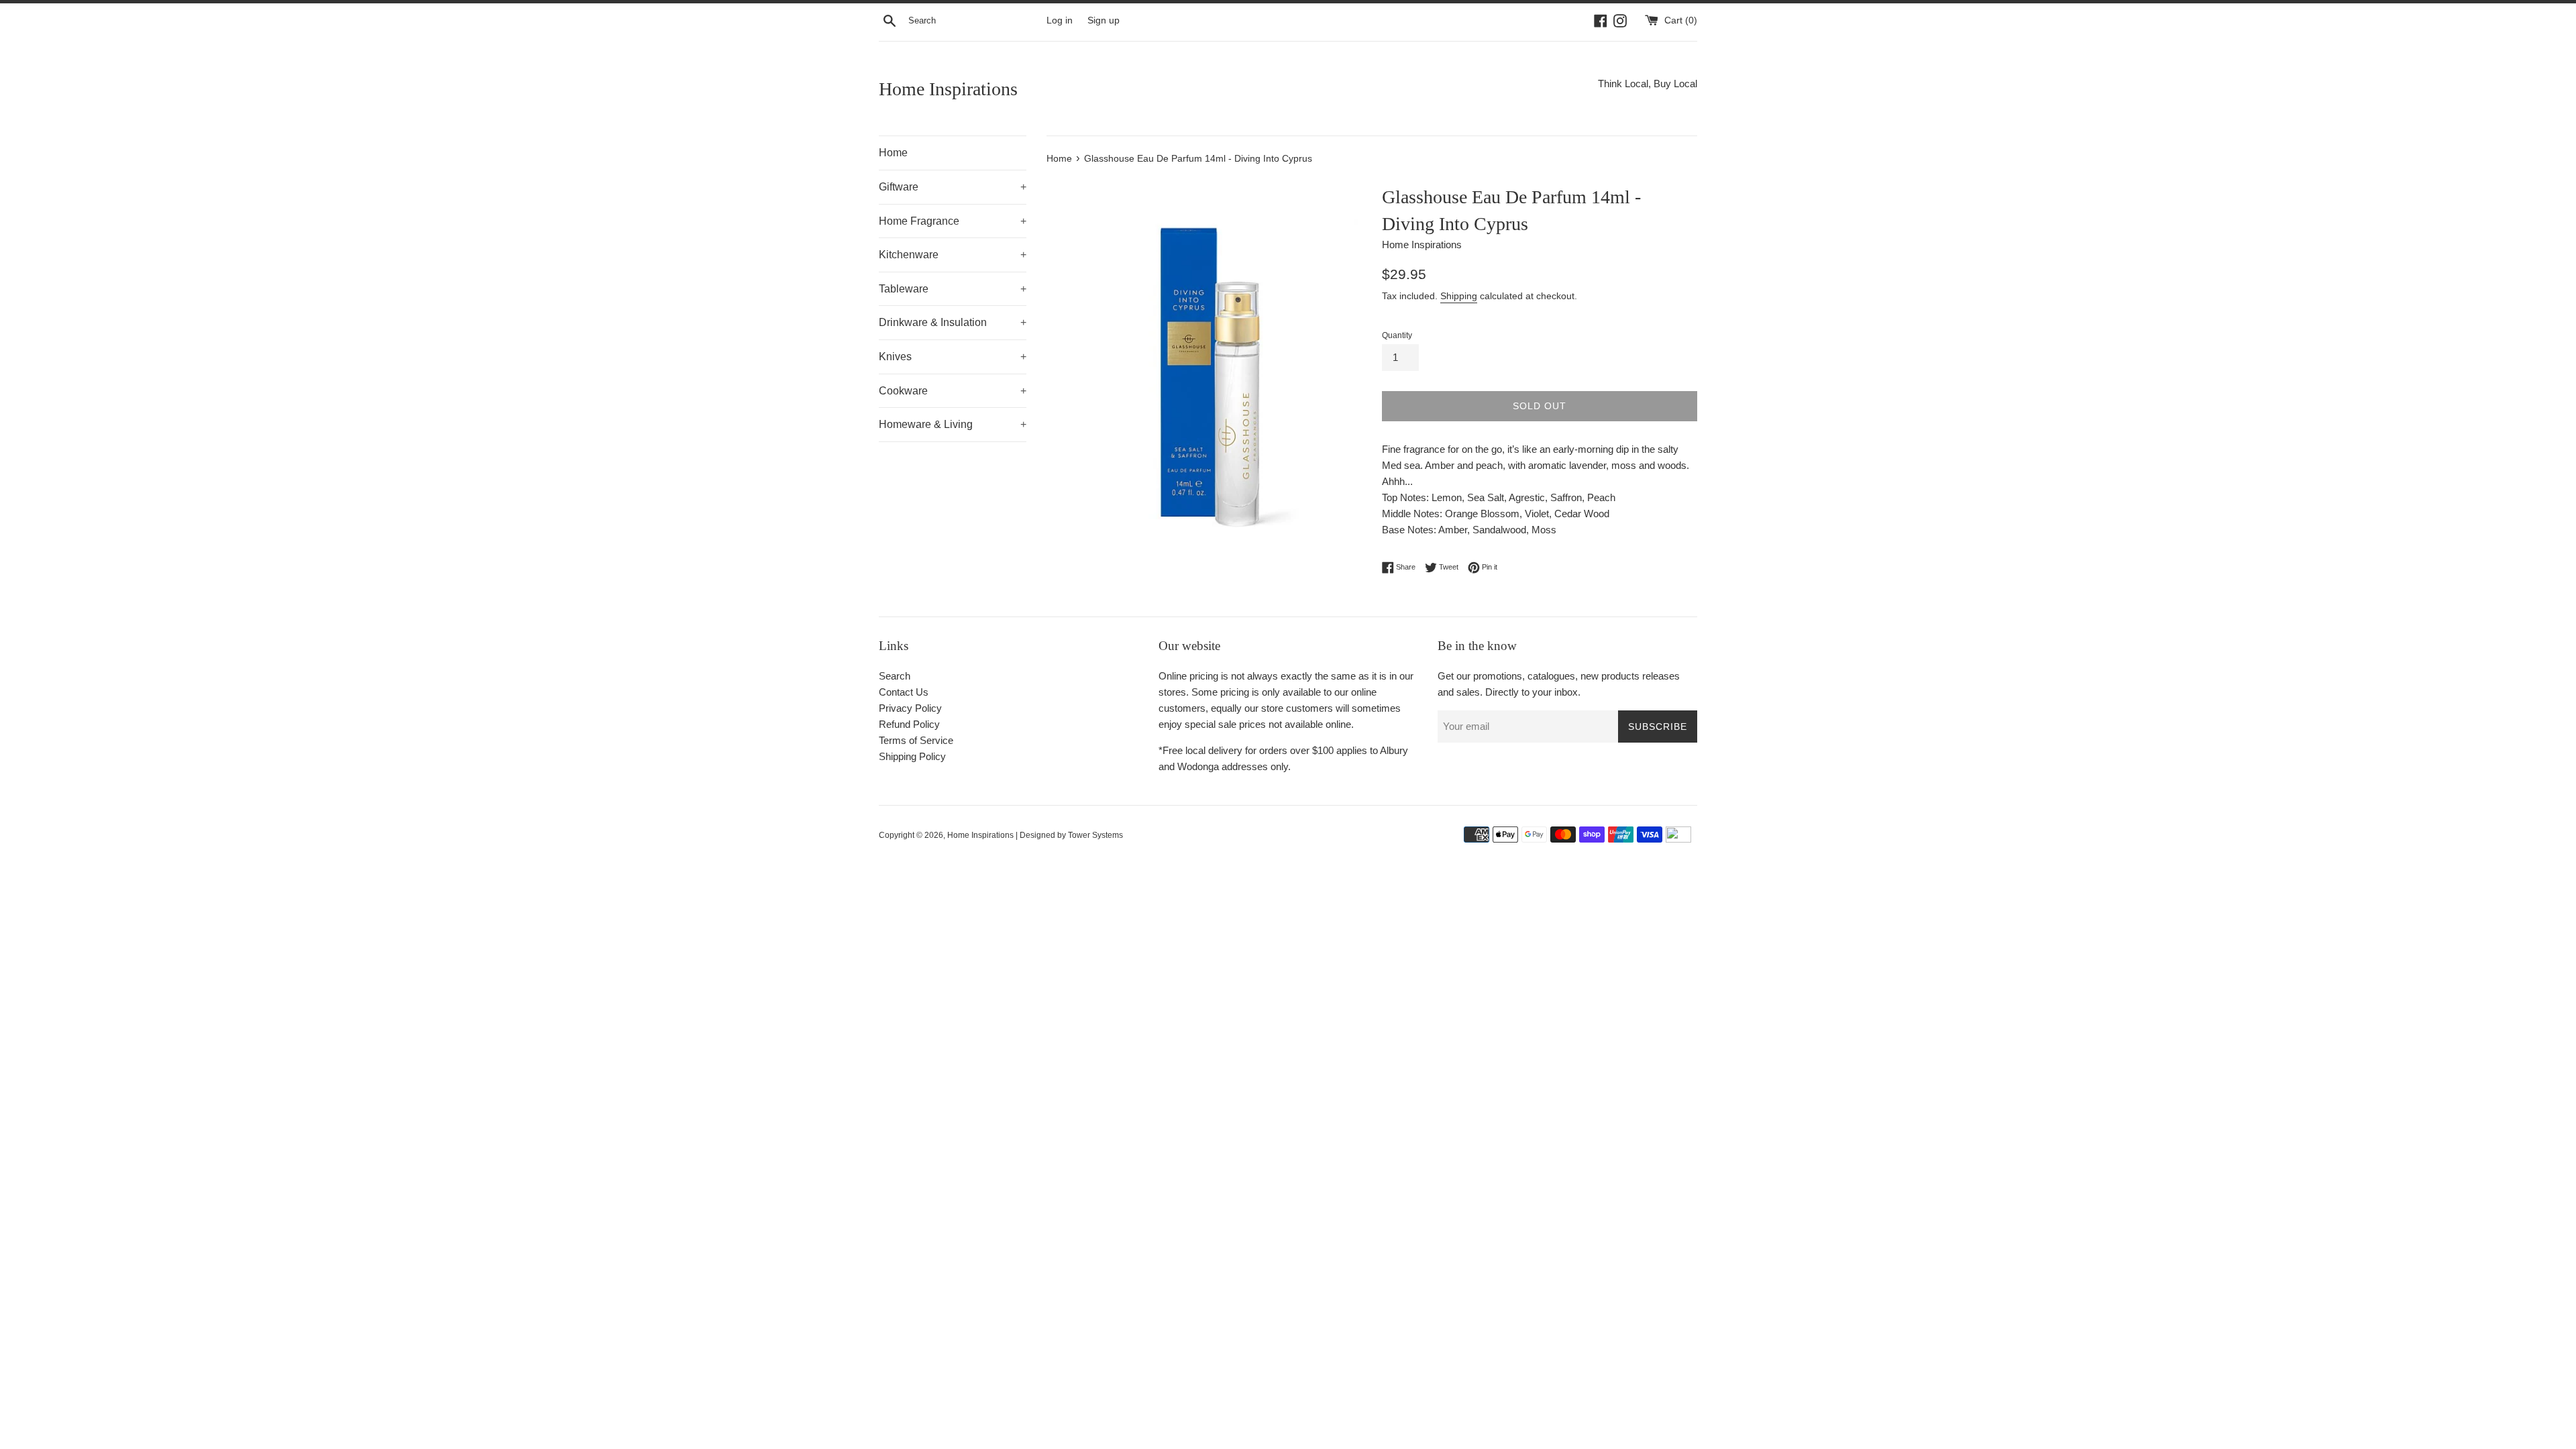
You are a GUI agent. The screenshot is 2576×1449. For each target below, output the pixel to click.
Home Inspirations (948, 89)
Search (895, 676)
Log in (1060, 20)
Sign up (1104, 20)
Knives (953, 357)
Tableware (953, 289)
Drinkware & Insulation (953, 322)
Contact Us (904, 692)
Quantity (1397, 335)
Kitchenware (953, 255)
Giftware (953, 187)
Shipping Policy (912, 756)
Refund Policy (909, 724)
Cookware (953, 391)
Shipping (1459, 296)
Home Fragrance (953, 221)
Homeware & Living (953, 424)
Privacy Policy (910, 708)
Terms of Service (916, 740)
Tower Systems (1095, 835)
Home (893, 153)
